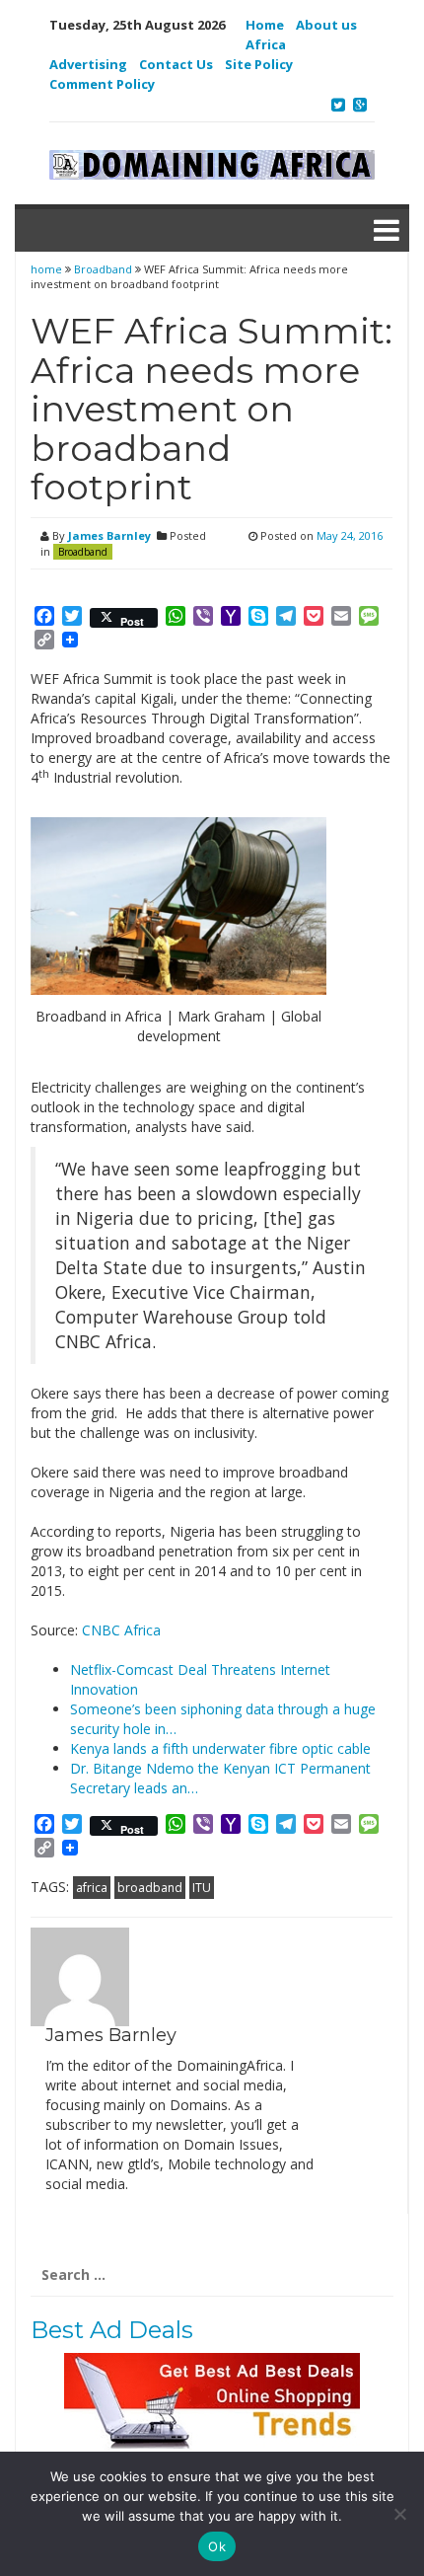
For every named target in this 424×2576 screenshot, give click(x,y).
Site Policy (259, 64)
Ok (217, 2546)
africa (92, 1888)
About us (326, 25)
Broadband (103, 269)
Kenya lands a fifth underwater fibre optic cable (220, 1748)
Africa (266, 44)
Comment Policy (102, 84)
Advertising (88, 64)
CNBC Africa (121, 1630)
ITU (202, 1888)
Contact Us (176, 64)
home (48, 269)
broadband (150, 1888)
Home (265, 25)
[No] (399, 2514)
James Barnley (109, 535)
